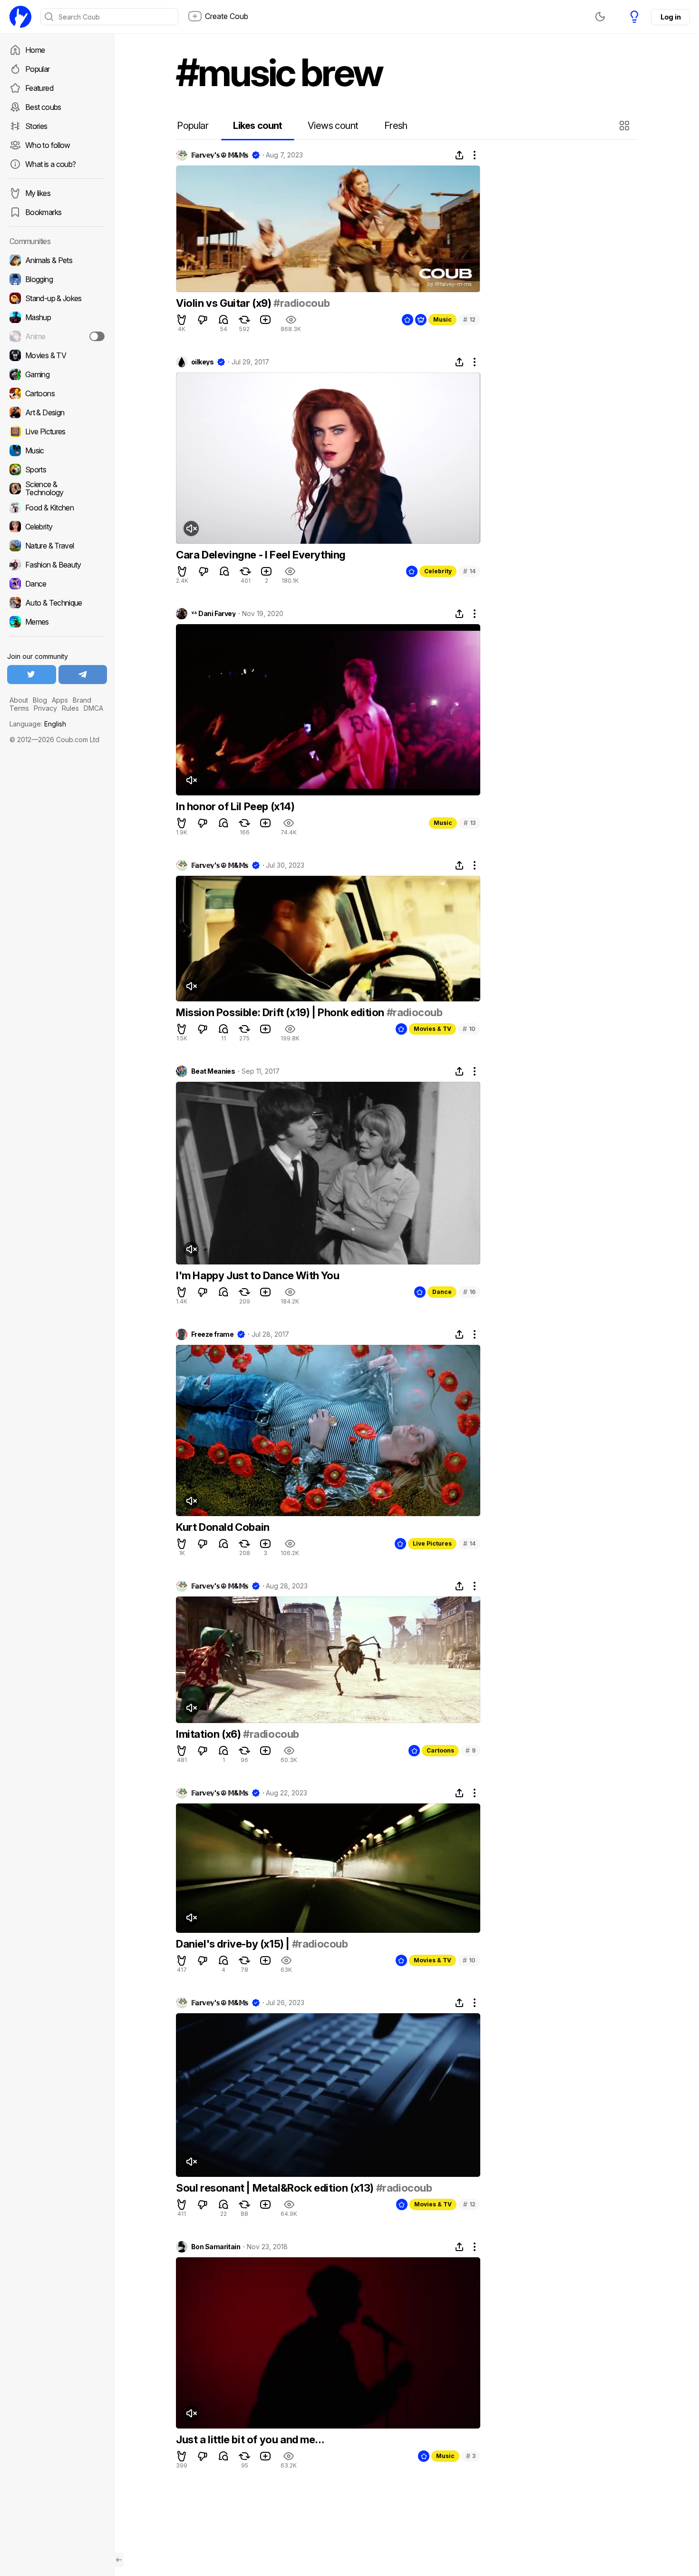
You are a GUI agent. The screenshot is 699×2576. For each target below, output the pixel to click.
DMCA (93, 708)
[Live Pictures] (57, 431)
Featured (39, 88)
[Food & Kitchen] (57, 508)
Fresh (396, 126)
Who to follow (48, 145)
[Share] (459, 155)
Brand (82, 700)
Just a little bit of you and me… (250, 2439)
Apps (60, 700)
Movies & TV (432, 1029)
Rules (70, 708)
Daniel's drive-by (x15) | (234, 1944)
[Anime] (57, 336)
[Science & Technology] (57, 489)
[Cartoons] (57, 393)
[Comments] (223, 320)
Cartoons (440, 1750)
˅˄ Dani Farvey (213, 614)
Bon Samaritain (216, 2247)
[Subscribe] (97, 336)
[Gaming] (57, 374)
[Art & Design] (57, 412)
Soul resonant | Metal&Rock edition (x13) (276, 2188)
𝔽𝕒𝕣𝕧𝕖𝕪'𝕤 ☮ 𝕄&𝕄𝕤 (220, 155)
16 (469, 1292)
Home (35, 50)
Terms (19, 708)
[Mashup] (57, 317)
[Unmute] (191, 529)
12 (469, 319)
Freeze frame (212, 1334)
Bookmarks (43, 212)
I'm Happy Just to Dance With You (257, 1275)
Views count (333, 126)
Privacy (45, 708)
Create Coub (227, 16)
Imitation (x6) (209, 1734)
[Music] (57, 451)
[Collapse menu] (119, 2560)
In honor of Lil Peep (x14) (235, 806)
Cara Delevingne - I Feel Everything (261, 555)
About (19, 700)
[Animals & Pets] (57, 260)
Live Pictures (432, 1543)
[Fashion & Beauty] (57, 565)
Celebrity (438, 571)
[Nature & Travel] (57, 546)
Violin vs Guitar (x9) (225, 303)
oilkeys (202, 362)
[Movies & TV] (57, 355)
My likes (38, 193)
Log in (670, 17)
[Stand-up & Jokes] (57, 298)
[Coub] (20, 17)
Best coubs (43, 107)
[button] (626, 126)
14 (469, 571)
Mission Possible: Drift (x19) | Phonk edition (281, 1012)
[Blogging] (57, 279)
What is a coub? (50, 164)
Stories (36, 126)
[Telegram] (83, 675)
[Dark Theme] (600, 17)
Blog (40, 700)
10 (469, 1029)
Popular (38, 69)
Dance (442, 1292)
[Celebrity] (57, 527)
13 (470, 823)
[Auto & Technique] (57, 603)
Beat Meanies (213, 1071)
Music (442, 319)
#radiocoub (301, 303)
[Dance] (57, 584)
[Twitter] (32, 675)
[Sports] (57, 470)
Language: (38, 724)
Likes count (257, 126)
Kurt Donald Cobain (223, 1527)
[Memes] (57, 622)
